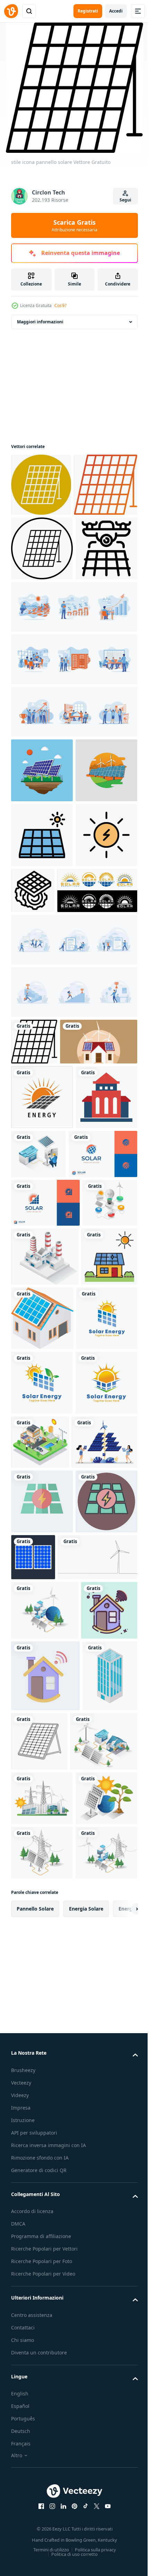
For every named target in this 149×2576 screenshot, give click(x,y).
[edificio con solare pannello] (38, 2417)
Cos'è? (60, 305)
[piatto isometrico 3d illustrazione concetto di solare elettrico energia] (45, 2220)
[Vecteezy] (11, 11)
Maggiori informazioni (40, 322)
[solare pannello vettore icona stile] (42, 611)
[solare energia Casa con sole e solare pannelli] (39, 1732)
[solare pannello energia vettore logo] (42, 1799)
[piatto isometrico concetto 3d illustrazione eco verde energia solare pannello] (42, 2539)
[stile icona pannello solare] (41, 485)
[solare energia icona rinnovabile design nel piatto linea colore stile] (42, 1092)
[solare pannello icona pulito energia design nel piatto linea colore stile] (42, 1027)
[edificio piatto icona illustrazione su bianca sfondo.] (42, 1465)
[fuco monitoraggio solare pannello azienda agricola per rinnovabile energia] (42, 676)
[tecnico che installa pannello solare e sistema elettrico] (104, 1923)
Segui (125, 200)
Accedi (116, 11)
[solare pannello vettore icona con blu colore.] (98, 2102)
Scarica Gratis (74, 225)
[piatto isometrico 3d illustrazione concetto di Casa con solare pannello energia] (45, 2482)
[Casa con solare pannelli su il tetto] (101, 1735)
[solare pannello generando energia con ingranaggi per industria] (97, 1082)
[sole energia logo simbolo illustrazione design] (42, 1400)
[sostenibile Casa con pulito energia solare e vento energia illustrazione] (50, 1345)
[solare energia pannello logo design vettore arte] (51, 1147)
